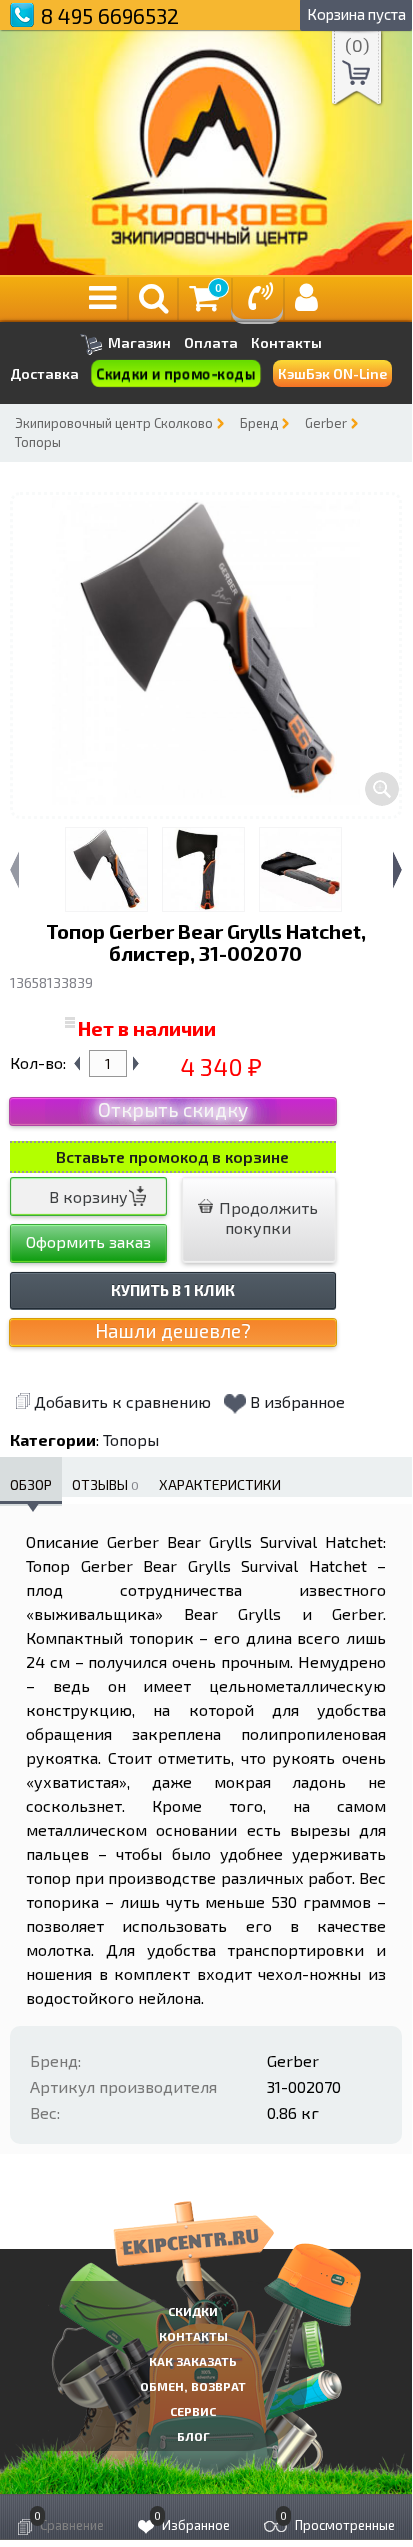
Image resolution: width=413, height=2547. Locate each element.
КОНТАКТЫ (193, 2336)
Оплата (211, 343)
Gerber (326, 423)
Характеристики (220, 1484)
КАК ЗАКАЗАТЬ (193, 2361)
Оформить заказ (88, 1241)
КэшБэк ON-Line (332, 373)
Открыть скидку (173, 1109)
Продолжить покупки (266, 1217)
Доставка (44, 373)
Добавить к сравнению (122, 1401)
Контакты (286, 343)
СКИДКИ (193, 2311)
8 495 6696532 (110, 15)
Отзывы (105, 1484)
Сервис (193, 2411)
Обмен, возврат (193, 2386)
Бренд (259, 423)
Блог (193, 2436)
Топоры (38, 442)
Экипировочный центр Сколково (114, 423)
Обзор (31, 1484)
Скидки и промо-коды (176, 374)
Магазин (138, 342)
